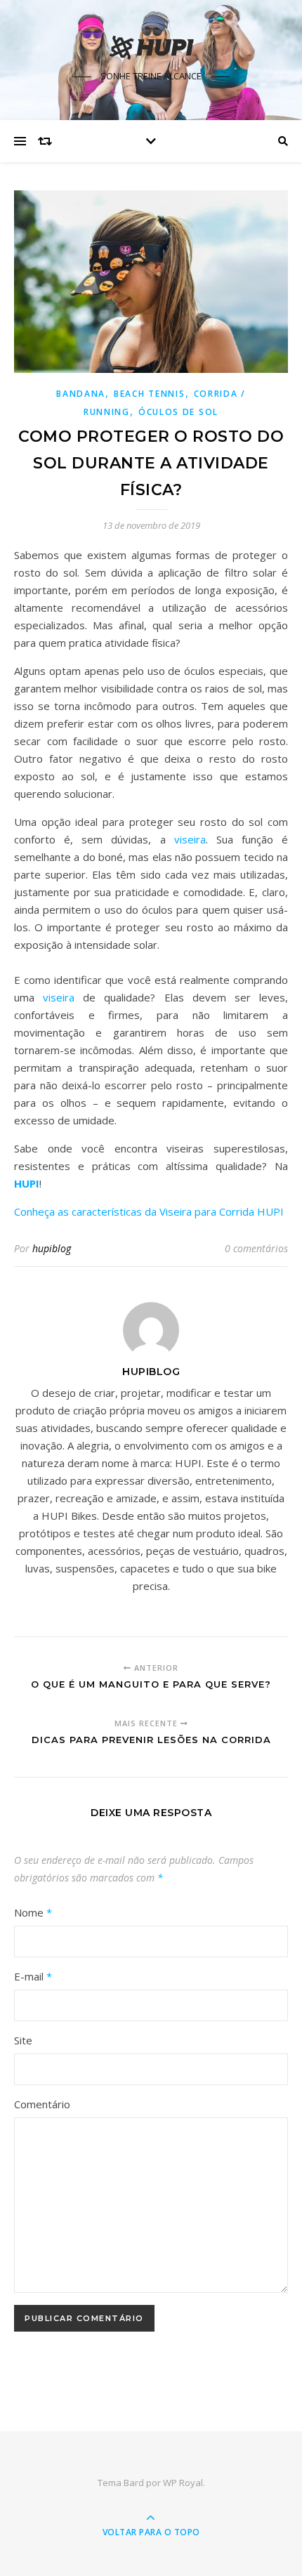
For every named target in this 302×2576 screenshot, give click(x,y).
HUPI (27, 1183)
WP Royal (183, 2483)
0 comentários (256, 1248)
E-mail (33, 1976)
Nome (33, 1912)
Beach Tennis (149, 394)
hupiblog (52, 1248)
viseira (190, 839)
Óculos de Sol (178, 412)
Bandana (81, 394)
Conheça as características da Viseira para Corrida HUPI (149, 1211)
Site (23, 2040)
